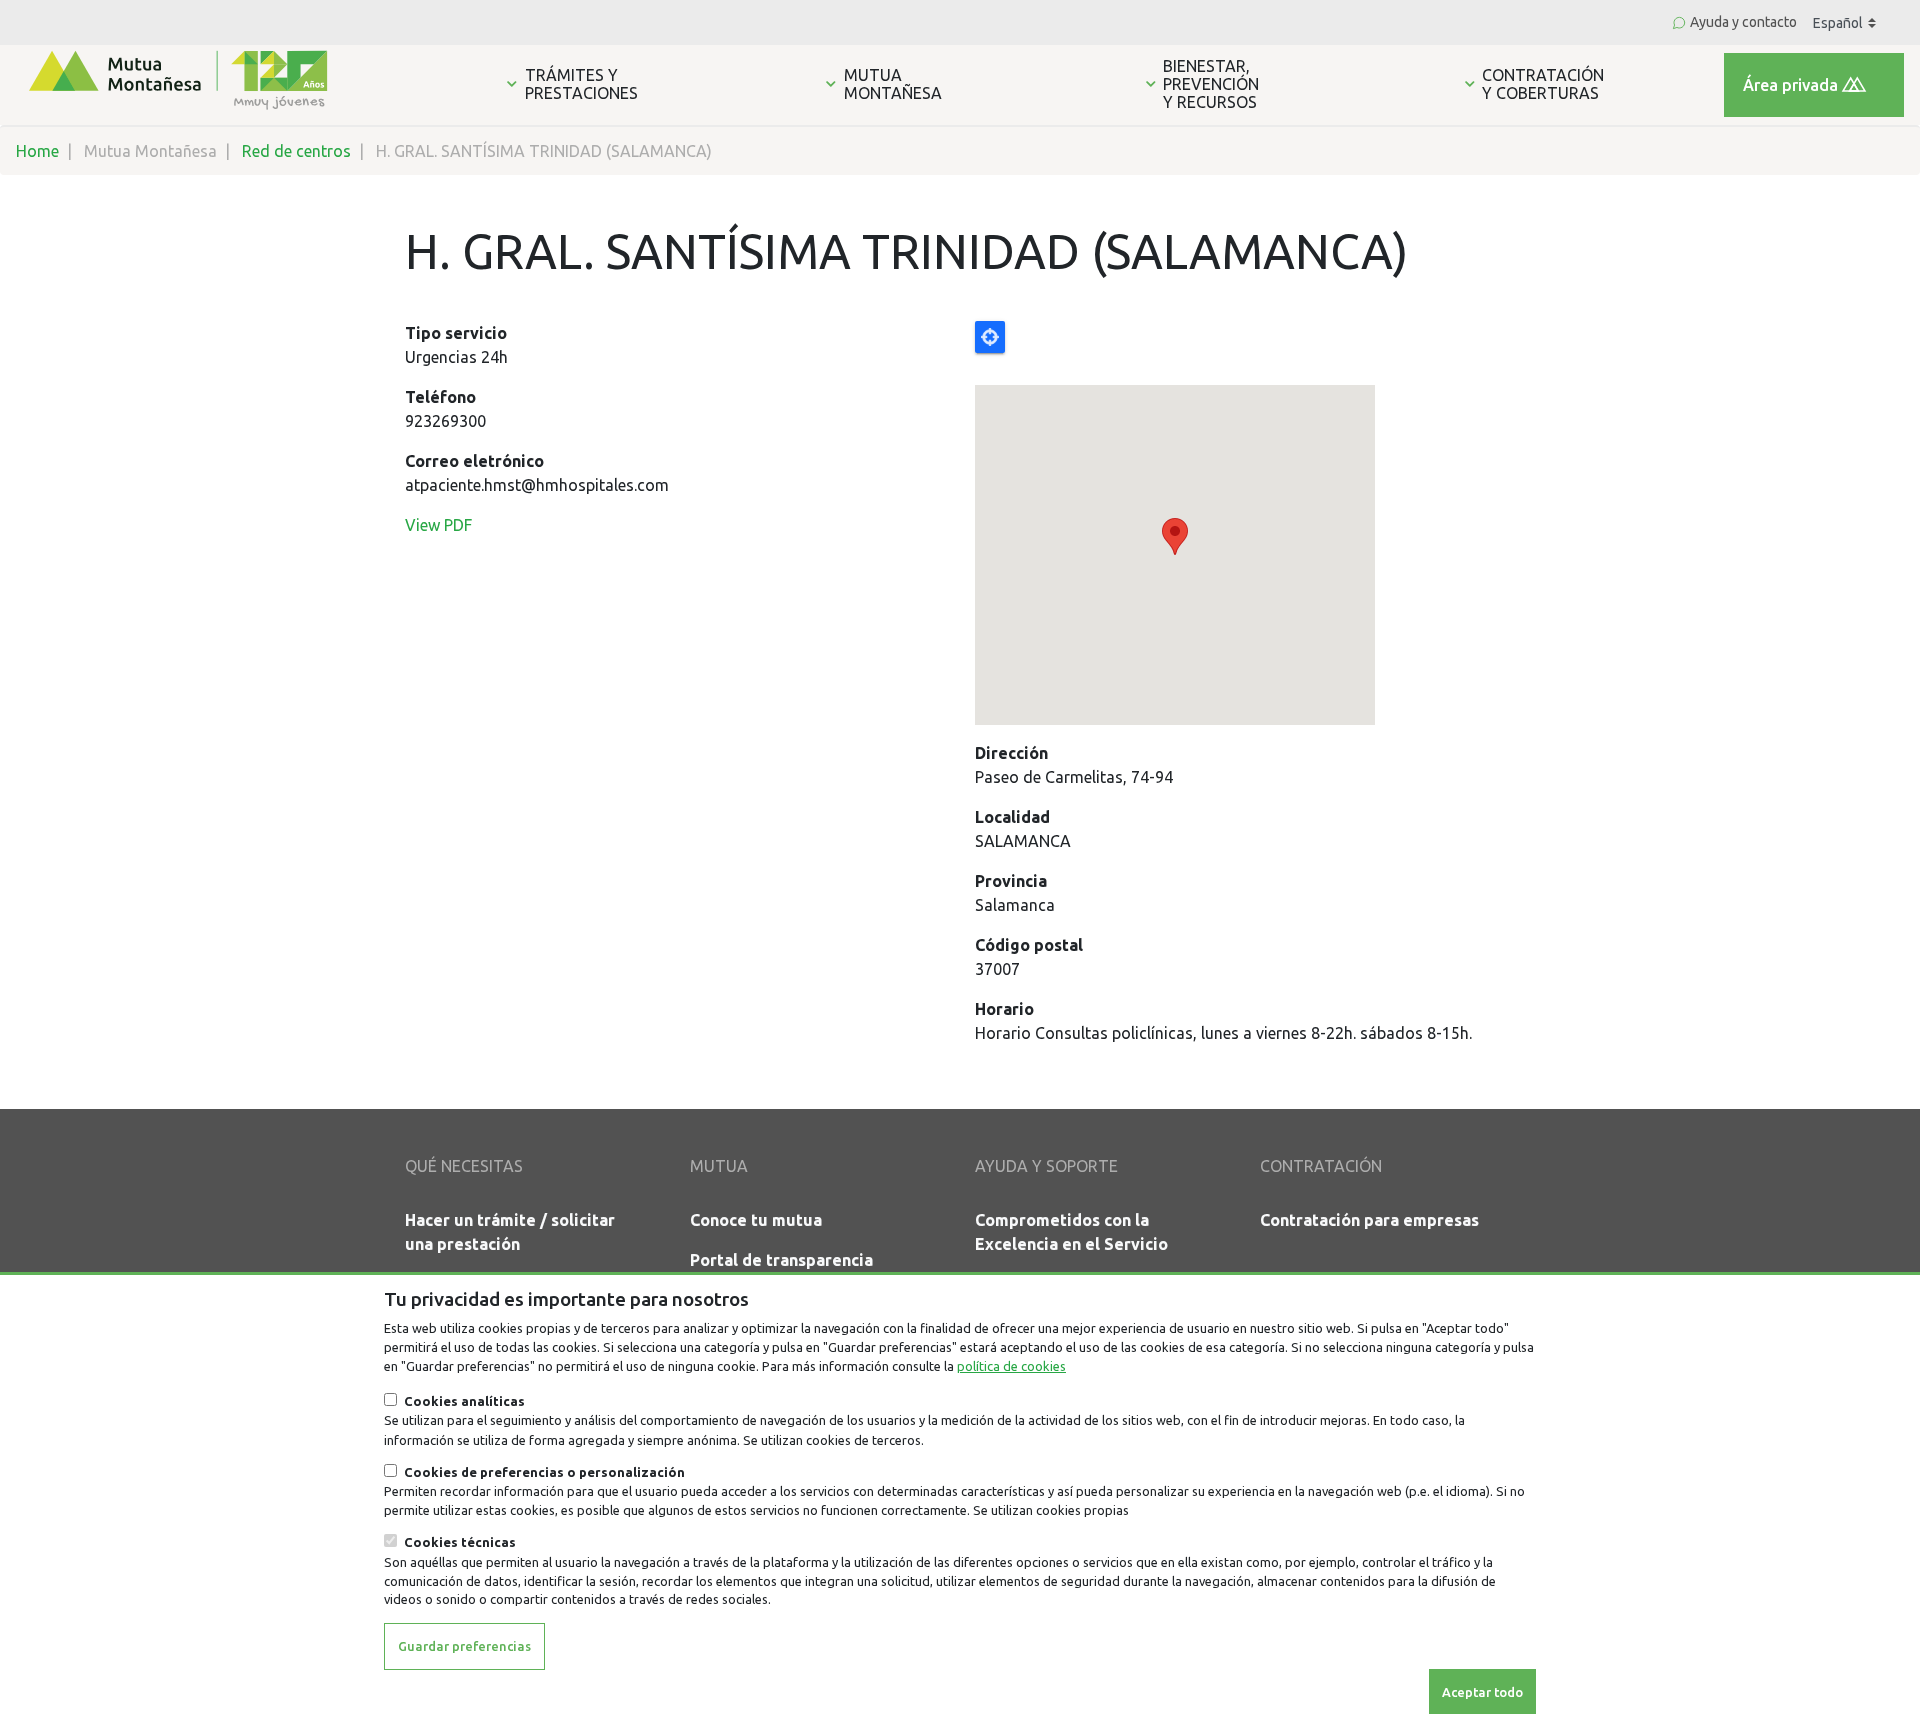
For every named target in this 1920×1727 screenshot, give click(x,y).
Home (37, 151)
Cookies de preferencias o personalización (544, 1472)
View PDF (438, 525)
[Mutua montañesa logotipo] (176, 78)
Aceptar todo (1482, 1691)
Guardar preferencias (464, 1645)
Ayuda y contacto (1743, 22)
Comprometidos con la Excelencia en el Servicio (1071, 1232)
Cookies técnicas (460, 1542)
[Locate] (1245, 523)
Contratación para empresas (1369, 1220)
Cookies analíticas (464, 1401)
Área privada (1790, 85)
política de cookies (1011, 1366)
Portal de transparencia (781, 1260)
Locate (990, 337)
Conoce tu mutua (756, 1220)
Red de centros (296, 151)
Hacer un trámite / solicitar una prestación (510, 1232)
